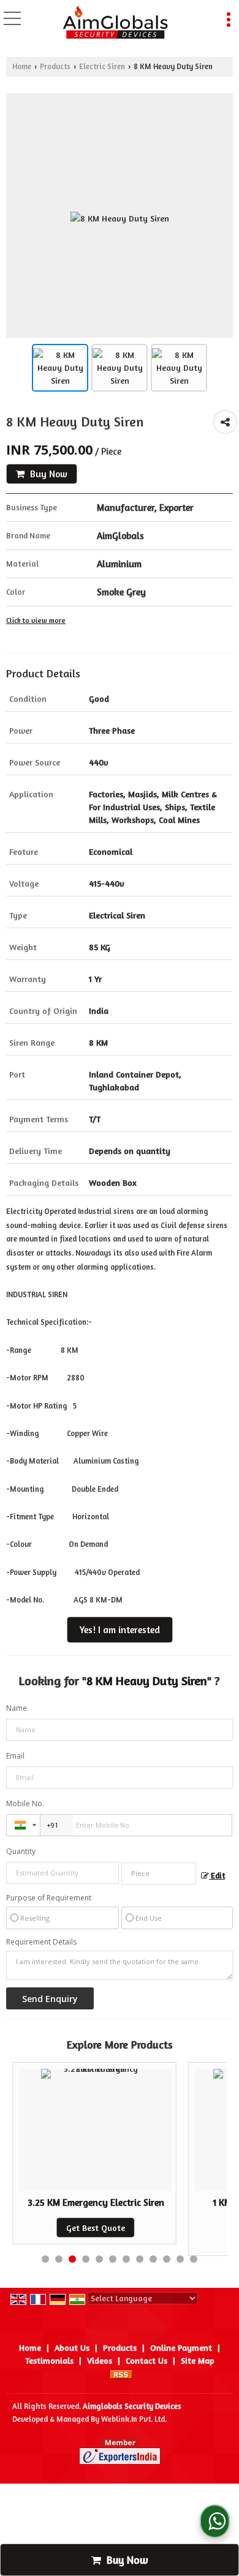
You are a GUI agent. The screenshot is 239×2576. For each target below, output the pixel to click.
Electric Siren (102, 66)
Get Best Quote (96, 2228)
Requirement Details (41, 1942)
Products (55, 66)
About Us (72, 2347)
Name (17, 1708)
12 (194, 2259)
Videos (100, 2360)
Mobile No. (25, 1804)
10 (167, 2259)
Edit (217, 1876)
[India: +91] (23, 1825)
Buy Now (47, 474)
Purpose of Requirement (49, 1898)
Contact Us (146, 2360)
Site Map (198, 2360)
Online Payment (181, 2347)
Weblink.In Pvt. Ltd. (134, 2419)
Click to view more (36, 620)
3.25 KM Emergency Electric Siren (96, 2202)
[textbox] (159, 1874)
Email (15, 1756)
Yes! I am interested (120, 1630)
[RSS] (121, 2373)
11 (180, 2259)
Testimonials (49, 2360)
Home (22, 66)
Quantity (21, 1851)
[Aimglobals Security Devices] (115, 23)
